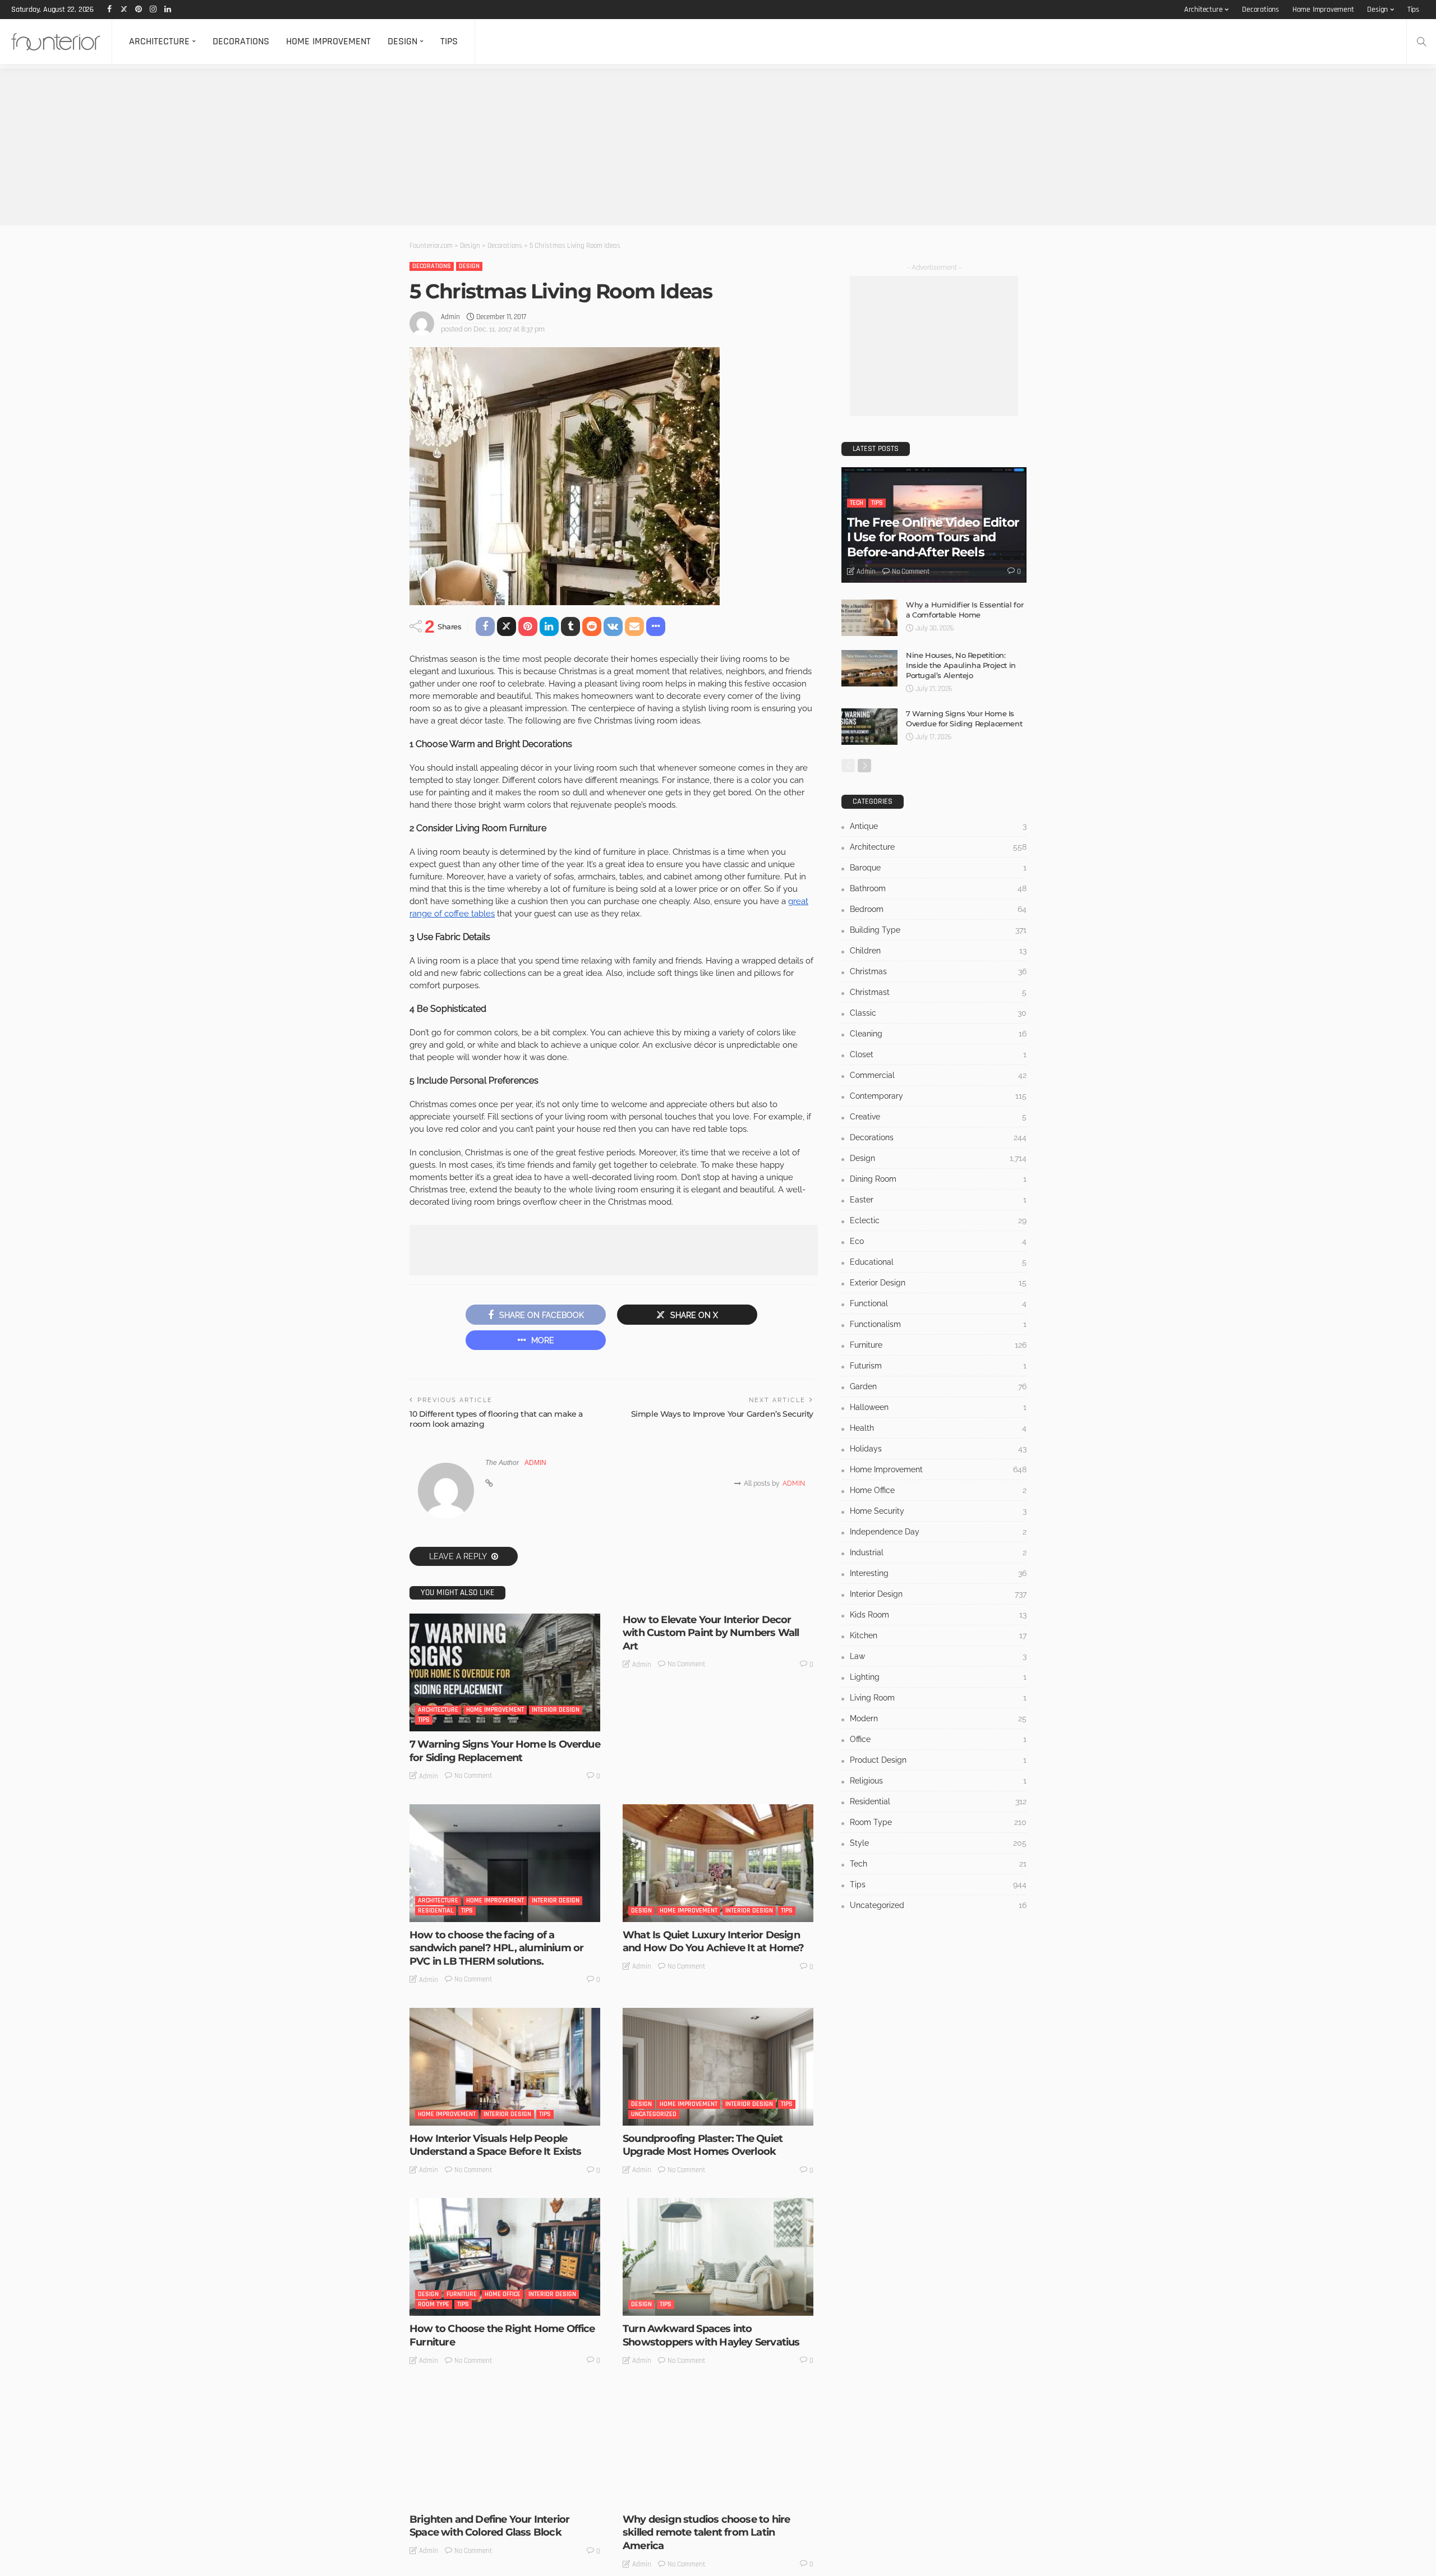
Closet (938, 1054)
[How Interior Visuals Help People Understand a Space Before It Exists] (505, 2067)
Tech (857, 503)
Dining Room (938, 1179)
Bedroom (938, 909)
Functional (938, 1303)
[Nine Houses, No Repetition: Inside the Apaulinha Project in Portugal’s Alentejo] (869, 668)
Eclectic (938, 1220)
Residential (436, 1911)
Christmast (938, 992)
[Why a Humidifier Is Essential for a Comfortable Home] (869, 618)
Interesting (677, 2495)
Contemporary (938, 1096)
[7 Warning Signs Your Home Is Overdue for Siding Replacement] (505, 1672)
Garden (938, 1386)
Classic (938, 1013)
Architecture (1203, 10)
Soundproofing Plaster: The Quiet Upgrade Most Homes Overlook (703, 2145)
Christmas (938, 971)
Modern (938, 1718)
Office (938, 1739)
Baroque (938, 868)
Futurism (938, 1366)
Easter (938, 1200)
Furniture (462, 2294)
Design (1377, 10)
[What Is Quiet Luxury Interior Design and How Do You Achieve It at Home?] (718, 1863)
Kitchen (938, 1635)
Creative (938, 1117)
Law (938, 1656)
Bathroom (938, 888)
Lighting (938, 1677)
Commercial (938, 1075)
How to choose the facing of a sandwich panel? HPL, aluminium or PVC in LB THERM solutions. (496, 1948)
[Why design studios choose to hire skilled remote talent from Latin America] (718, 2448)
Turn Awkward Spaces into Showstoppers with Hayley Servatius (711, 2335)
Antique (938, 826)
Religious (938, 1781)
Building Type (938, 930)
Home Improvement (1323, 10)
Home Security (938, 1511)
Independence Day (938, 1532)
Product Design (938, 1760)
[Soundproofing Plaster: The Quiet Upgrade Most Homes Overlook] (718, 2067)
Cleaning (938, 1034)
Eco (938, 1241)
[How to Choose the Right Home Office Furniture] (505, 2257)
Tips (1413, 10)
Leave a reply (459, 1556)
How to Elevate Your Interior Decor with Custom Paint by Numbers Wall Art (711, 1633)
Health (938, 1428)
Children (938, 951)
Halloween (938, 1407)
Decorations (1260, 10)
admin (450, 317)
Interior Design (556, 1710)
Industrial (938, 1552)
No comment (473, 1776)
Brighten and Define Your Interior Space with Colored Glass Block (489, 2526)
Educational (938, 1262)
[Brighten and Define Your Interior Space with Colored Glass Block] (505, 2448)
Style (510, 2495)
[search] (1421, 42)
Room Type (434, 2304)
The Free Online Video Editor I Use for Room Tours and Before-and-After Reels (933, 537)
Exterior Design (938, 1283)
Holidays (938, 1449)
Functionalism (938, 1324)
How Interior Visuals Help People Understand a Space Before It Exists (496, 2145)
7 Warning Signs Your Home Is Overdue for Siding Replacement (505, 1751)
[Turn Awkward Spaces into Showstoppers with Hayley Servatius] (718, 2257)
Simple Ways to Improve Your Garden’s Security (722, 1414)
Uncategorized (654, 2114)
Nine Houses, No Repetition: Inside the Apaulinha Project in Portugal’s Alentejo (961, 665)
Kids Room (938, 1615)
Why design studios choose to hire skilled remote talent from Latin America (706, 2533)
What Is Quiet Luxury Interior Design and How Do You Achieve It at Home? (713, 1941)
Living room (938, 1698)
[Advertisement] (337, 147)
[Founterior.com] (56, 42)
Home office (503, 2294)
